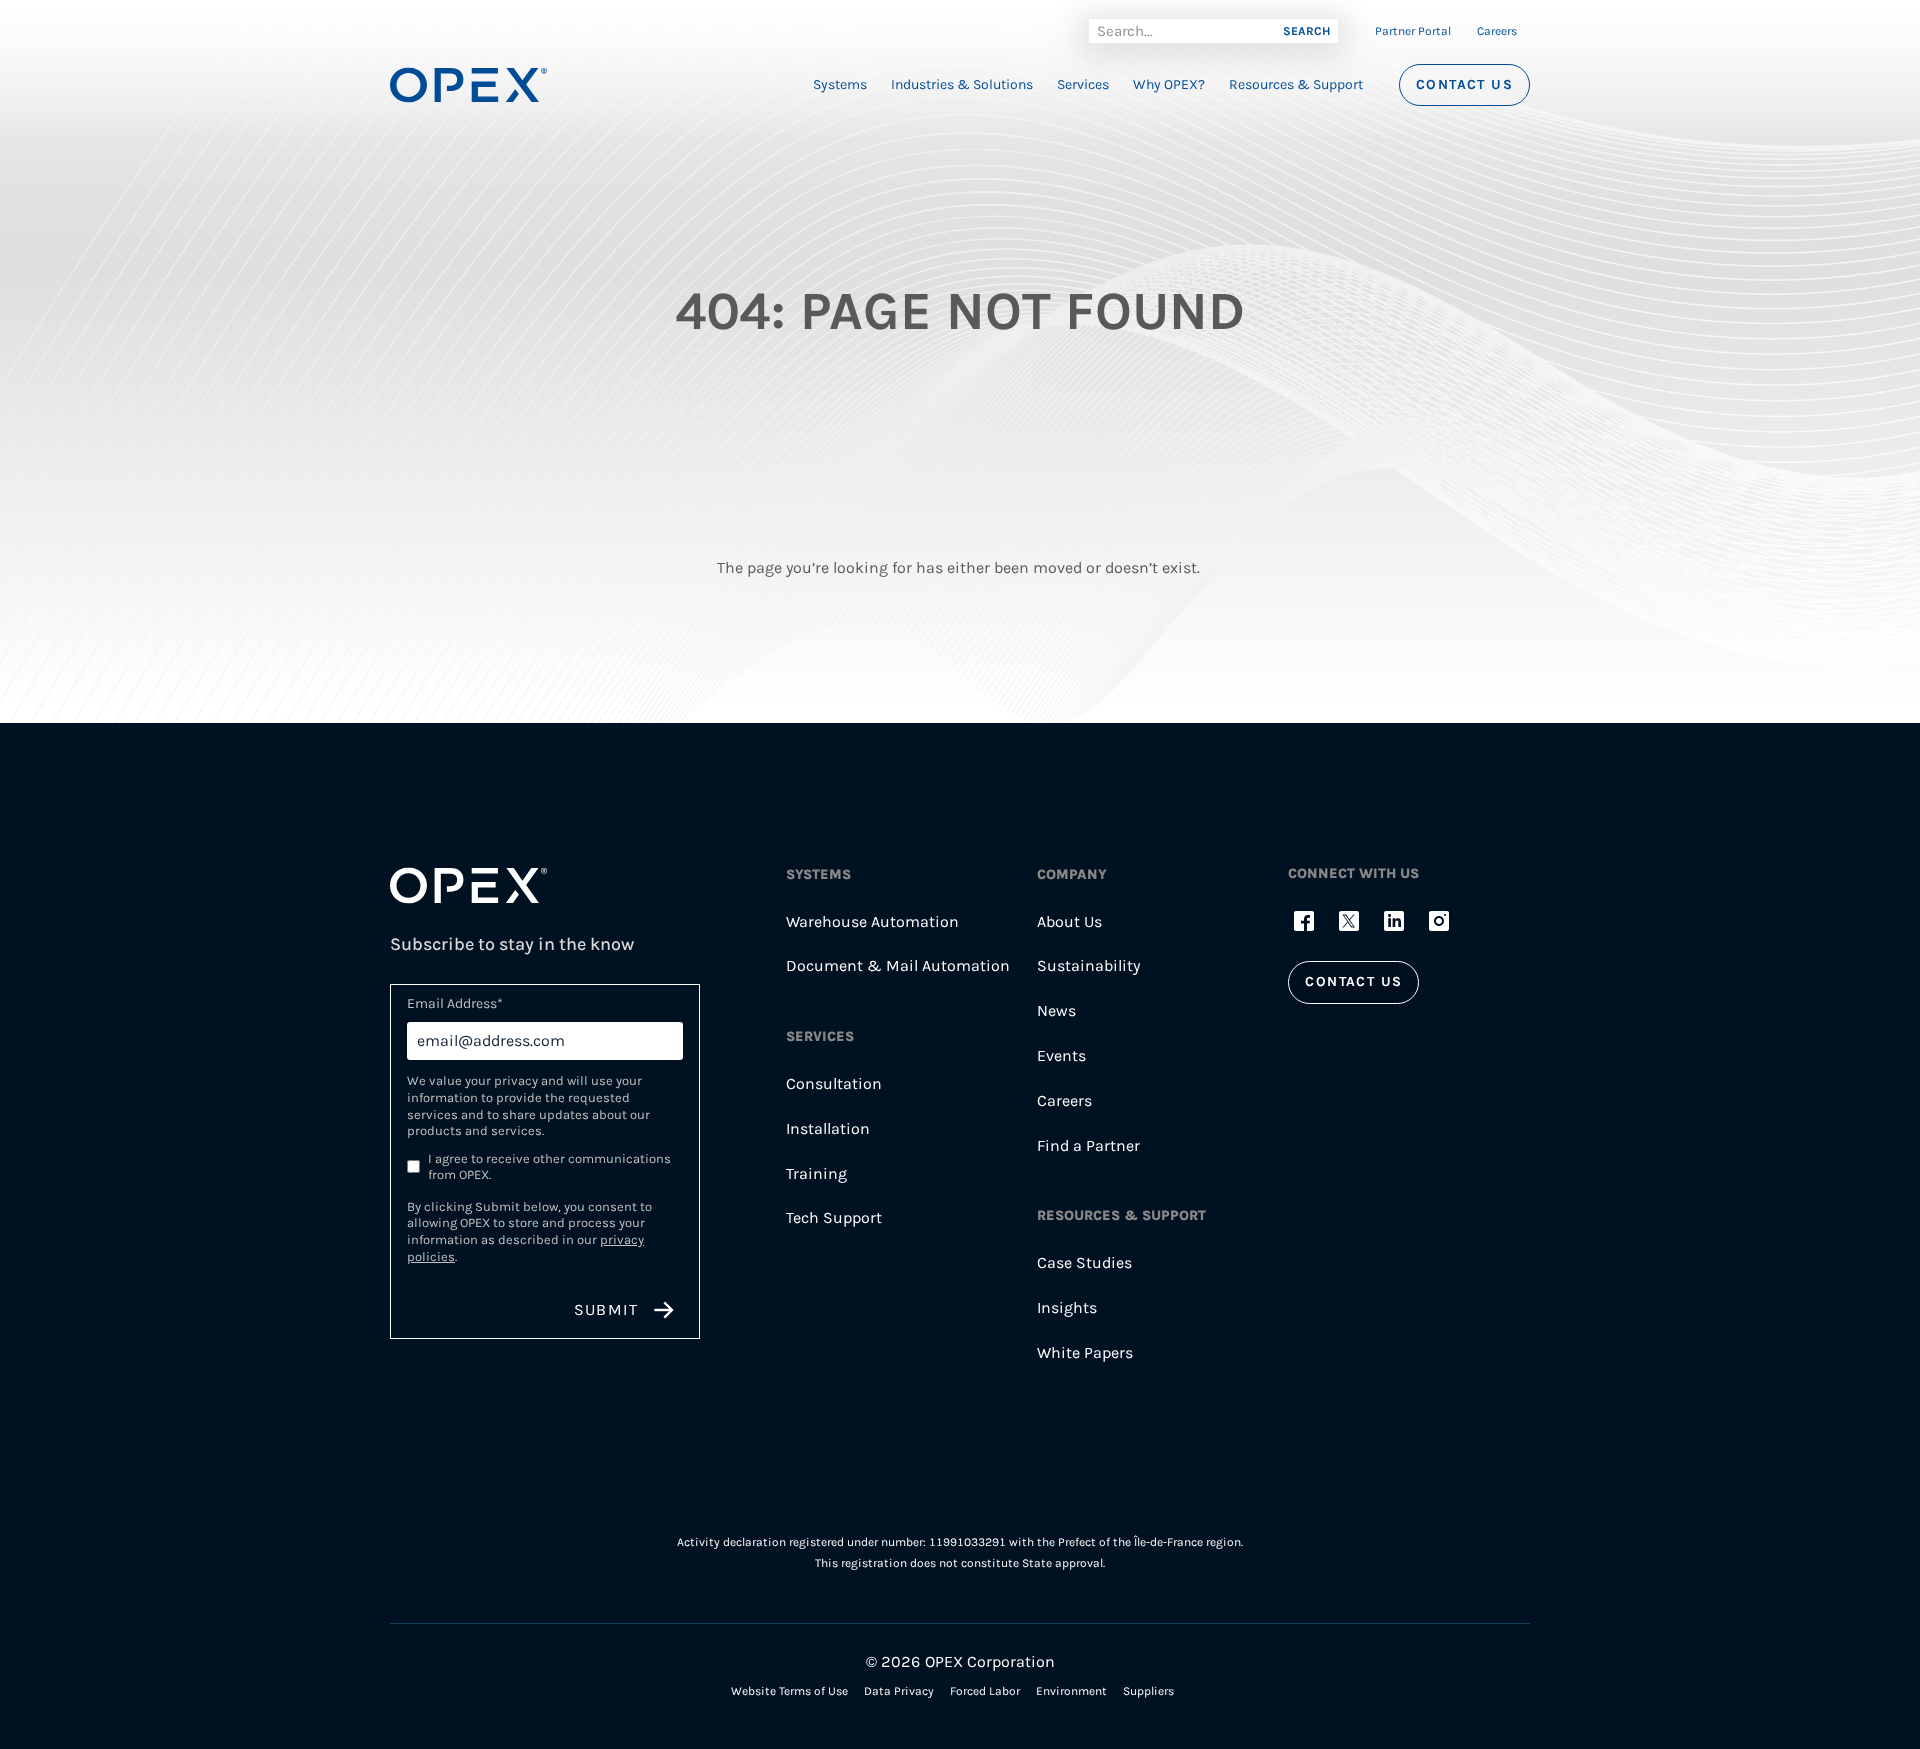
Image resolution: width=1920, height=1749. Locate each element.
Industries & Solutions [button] (962, 84)
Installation (828, 1128)
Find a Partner (1088, 1145)
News (1056, 1010)
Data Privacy (899, 1691)
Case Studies (1084, 1262)
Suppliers (1148, 1691)
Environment (1071, 1691)
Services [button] (1083, 84)
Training (816, 1173)
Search (1306, 31)
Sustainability (1088, 965)
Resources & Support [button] (1296, 84)
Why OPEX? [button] (1169, 84)
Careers (1497, 31)
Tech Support (834, 1217)
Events (1061, 1055)
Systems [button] (840, 84)
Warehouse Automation (872, 921)
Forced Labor (985, 1691)
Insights (1067, 1307)
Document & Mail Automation (898, 965)
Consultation (834, 1083)
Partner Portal (1413, 31)
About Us (1069, 921)
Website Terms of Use (789, 1691)
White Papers (1085, 1352)
